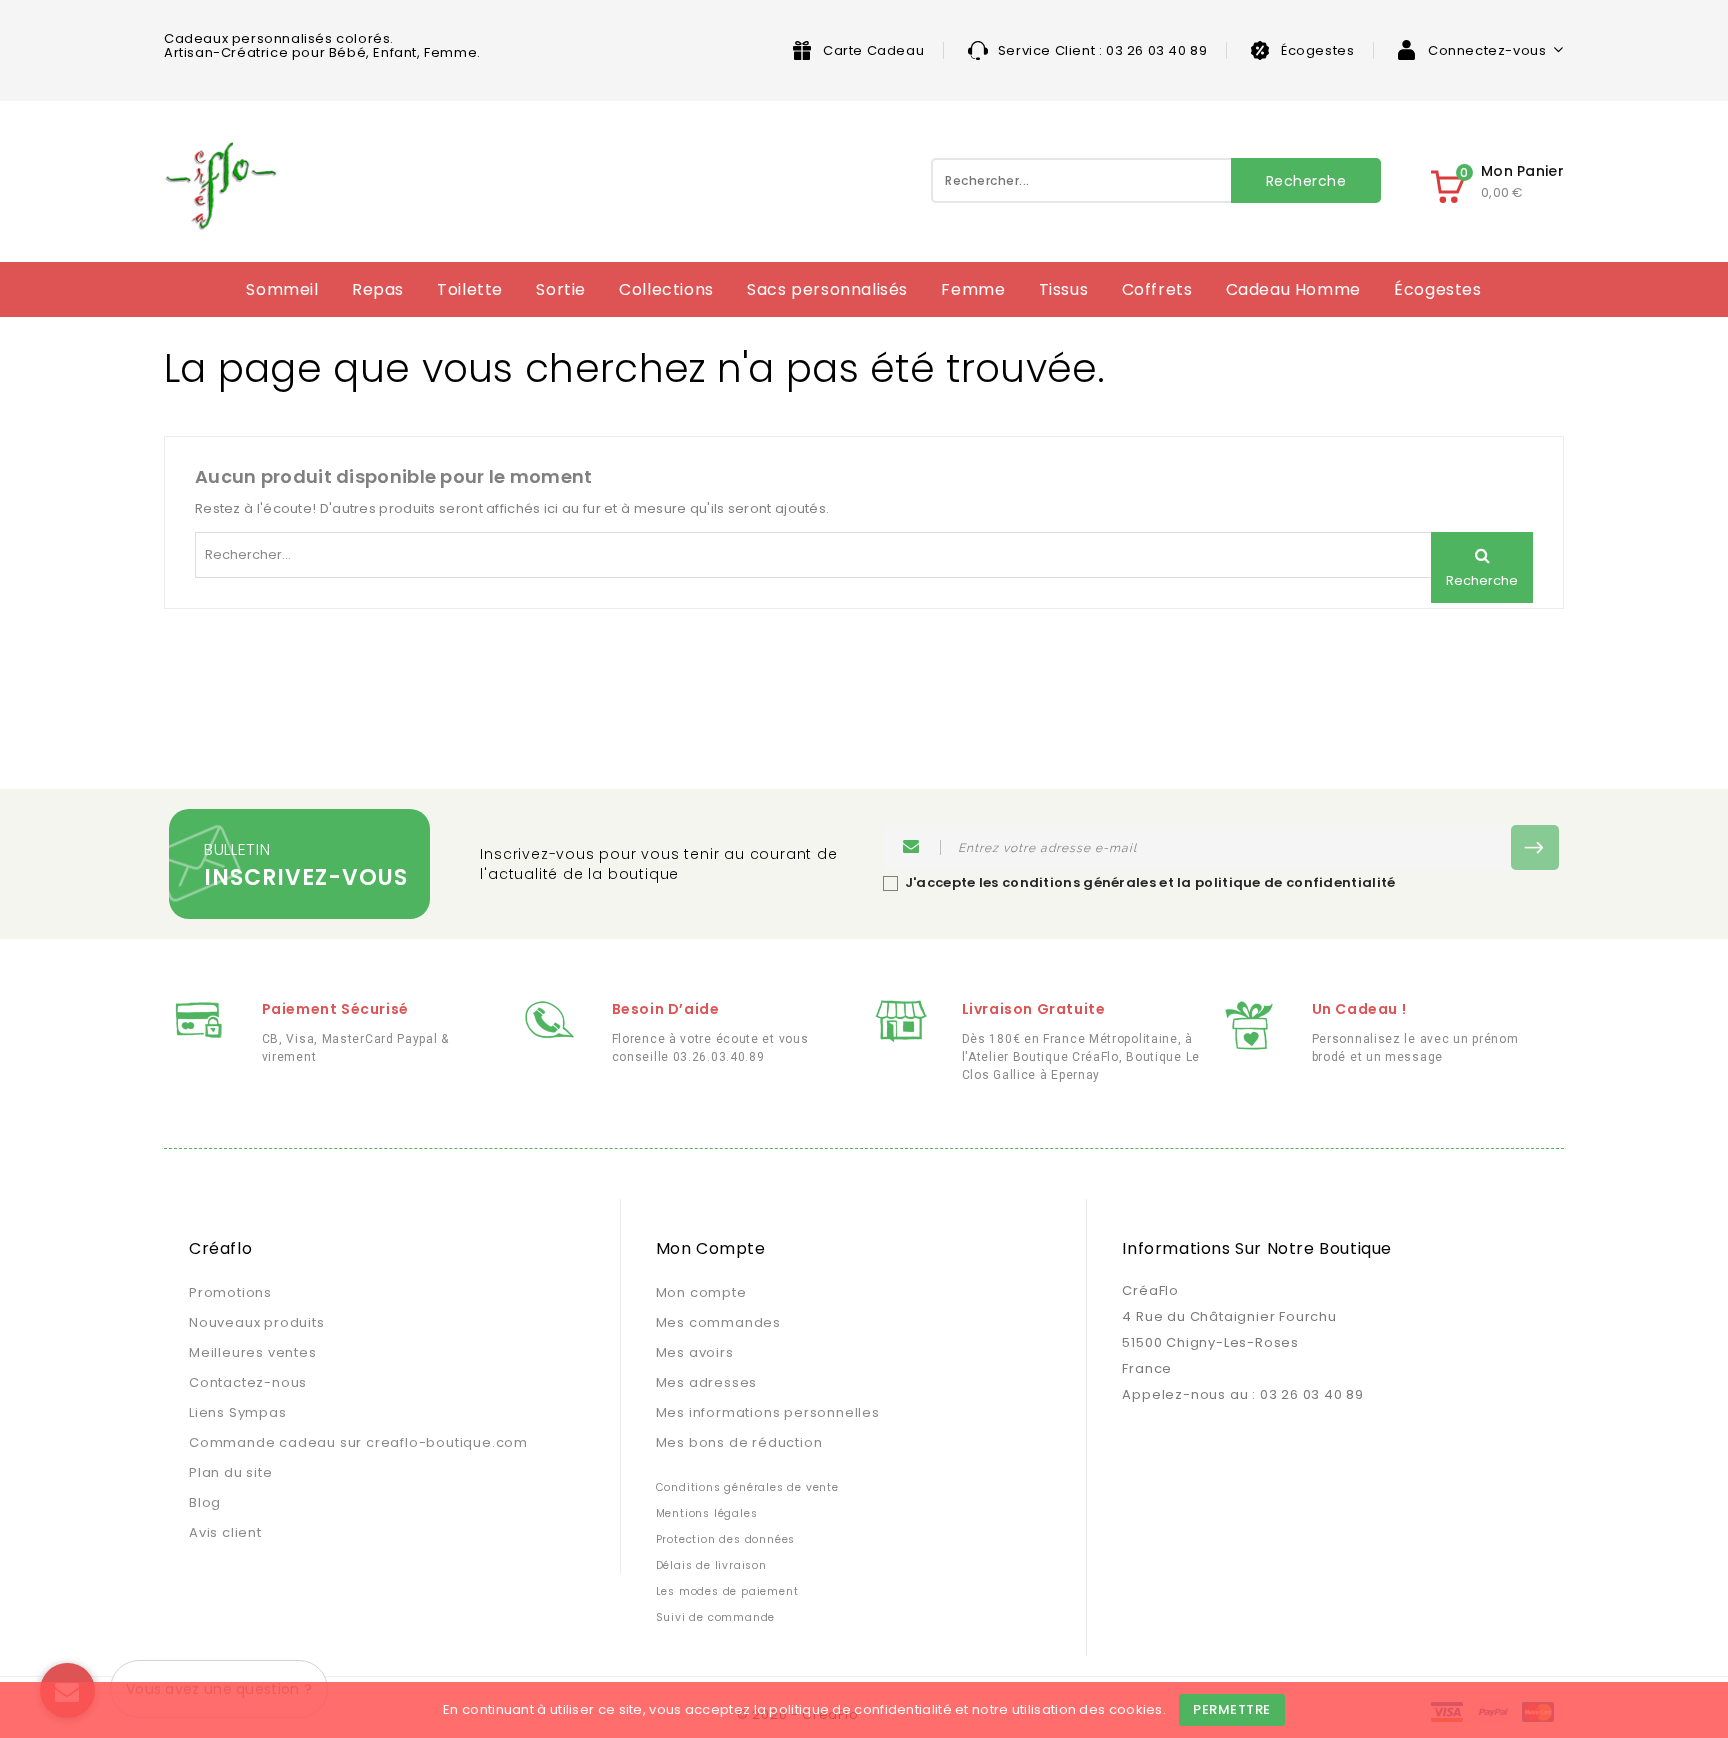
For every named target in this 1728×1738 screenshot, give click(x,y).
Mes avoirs (695, 1352)
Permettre (1232, 1709)
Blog (205, 1502)
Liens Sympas (238, 1412)
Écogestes (1317, 50)
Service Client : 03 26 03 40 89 (1103, 50)
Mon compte (701, 1292)
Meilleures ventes (253, 1352)
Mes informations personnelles (768, 1412)
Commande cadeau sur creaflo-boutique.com (358, 1442)
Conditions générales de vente (747, 1487)
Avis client (225, 1532)
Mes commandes (718, 1322)
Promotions (230, 1292)
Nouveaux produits (257, 1322)
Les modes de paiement (727, 1591)
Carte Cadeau (873, 50)
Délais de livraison (711, 1565)
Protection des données (726, 1539)
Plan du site (231, 1472)
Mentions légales (707, 1513)
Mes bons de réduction (739, 1442)
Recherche (1306, 181)
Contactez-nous (248, 1382)
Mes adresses (707, 1382)
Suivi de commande (716, 1617)
